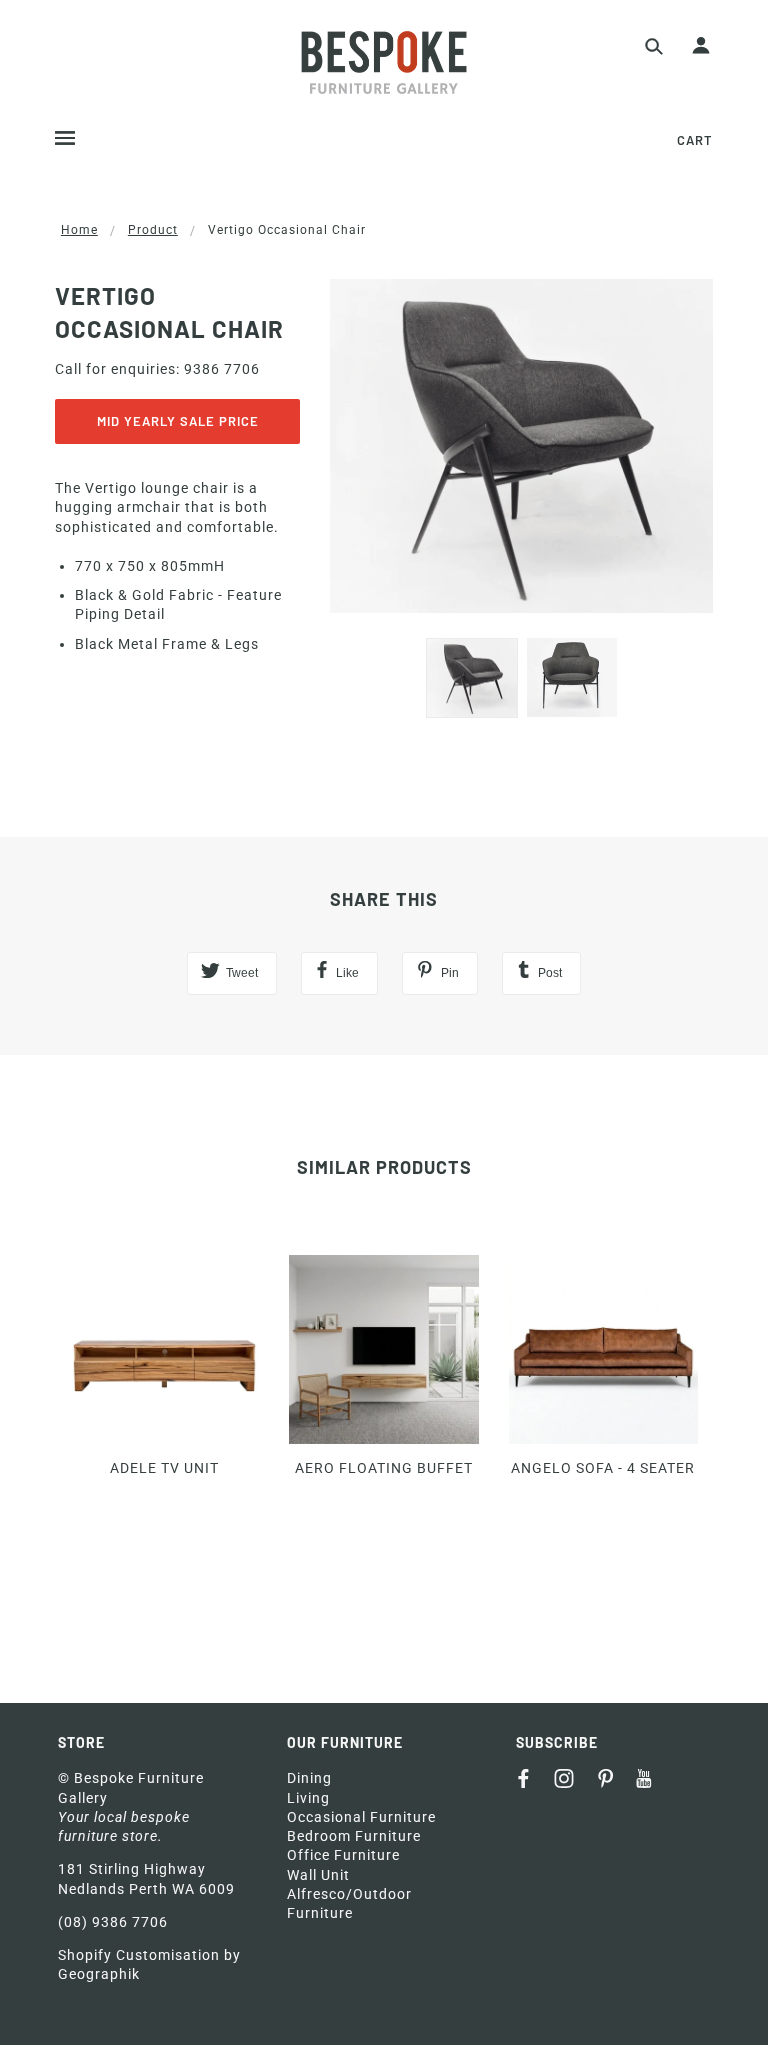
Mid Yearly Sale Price (178, 421)
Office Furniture (343, 1855)
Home (79, 230)
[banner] (384, 62)
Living (308, 1798)
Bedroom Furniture (354, 1836)
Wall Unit (318, 1875)
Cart (695, 140)
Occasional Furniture (361, 1817)
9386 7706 (222, 369)
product (153, 230)
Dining (309, 1778)
